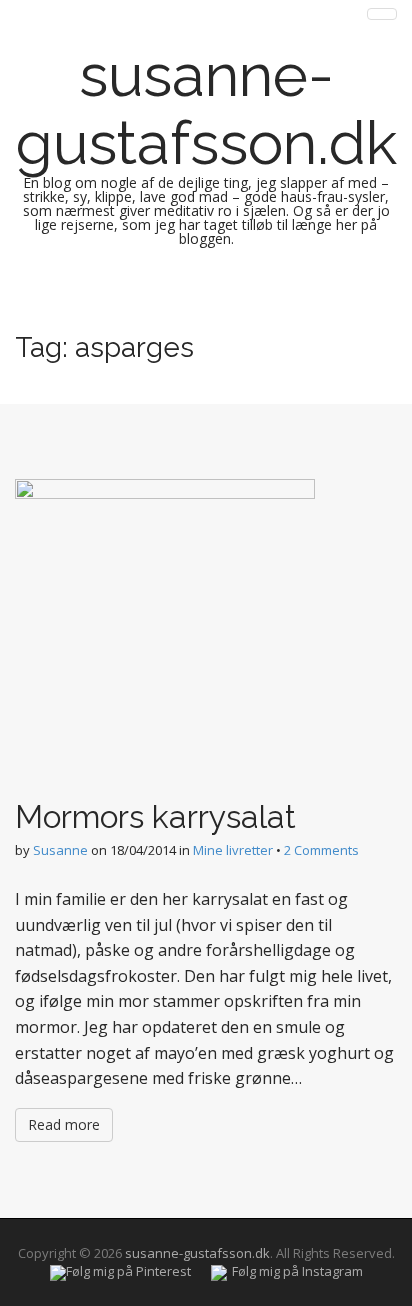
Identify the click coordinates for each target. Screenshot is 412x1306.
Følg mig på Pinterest (128, 1271)
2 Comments (321, 850)
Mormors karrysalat (155, 816)
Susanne (60, 850)
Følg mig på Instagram (297, 1271)
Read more (64, 1124)
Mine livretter (233, 850)
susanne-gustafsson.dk (206, 109)
